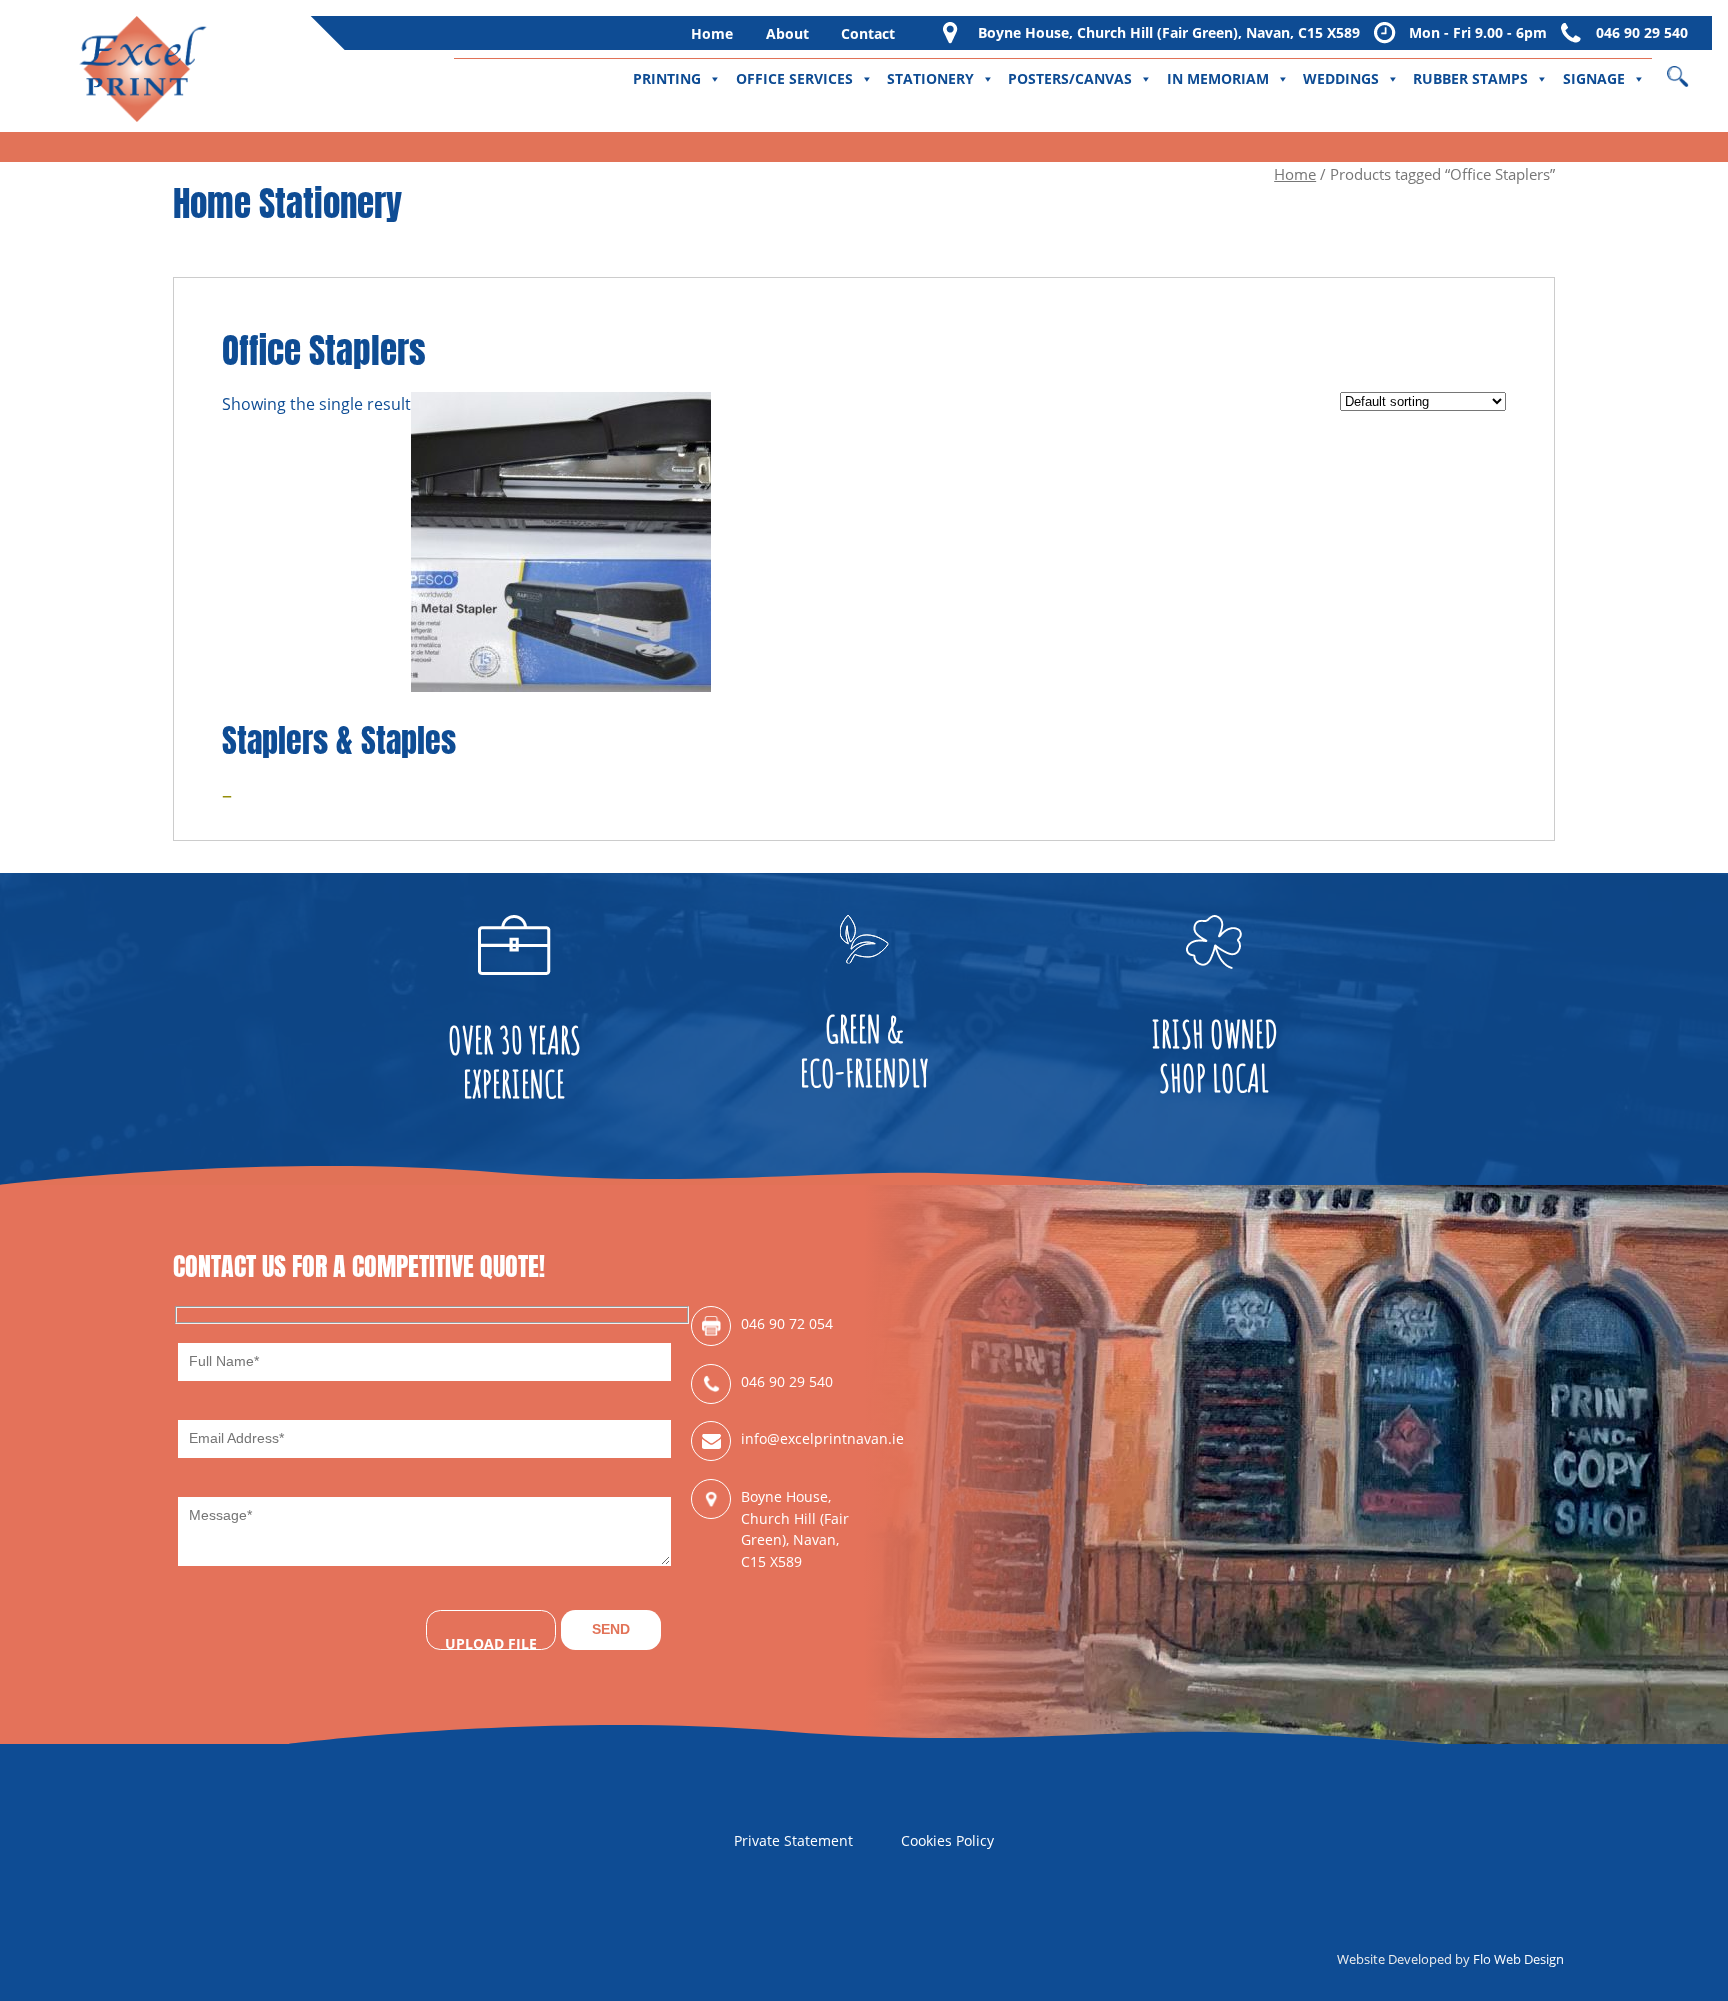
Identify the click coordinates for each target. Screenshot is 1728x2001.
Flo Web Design (1518, 1959)
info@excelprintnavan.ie (802, 1438)
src (1690, 69)
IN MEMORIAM (1218, 78)
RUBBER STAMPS (1470, 78)
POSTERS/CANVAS (1070, 78)
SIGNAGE (1594, 78)
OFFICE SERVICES (794, 78)
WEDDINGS (1341, 78)
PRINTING (667, 78)
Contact (868, 33)
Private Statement (793, 1840)
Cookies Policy (947, 1840)
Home (712, 33)
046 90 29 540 (1642, 32)
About (787, 33)
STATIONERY (930, 78)
